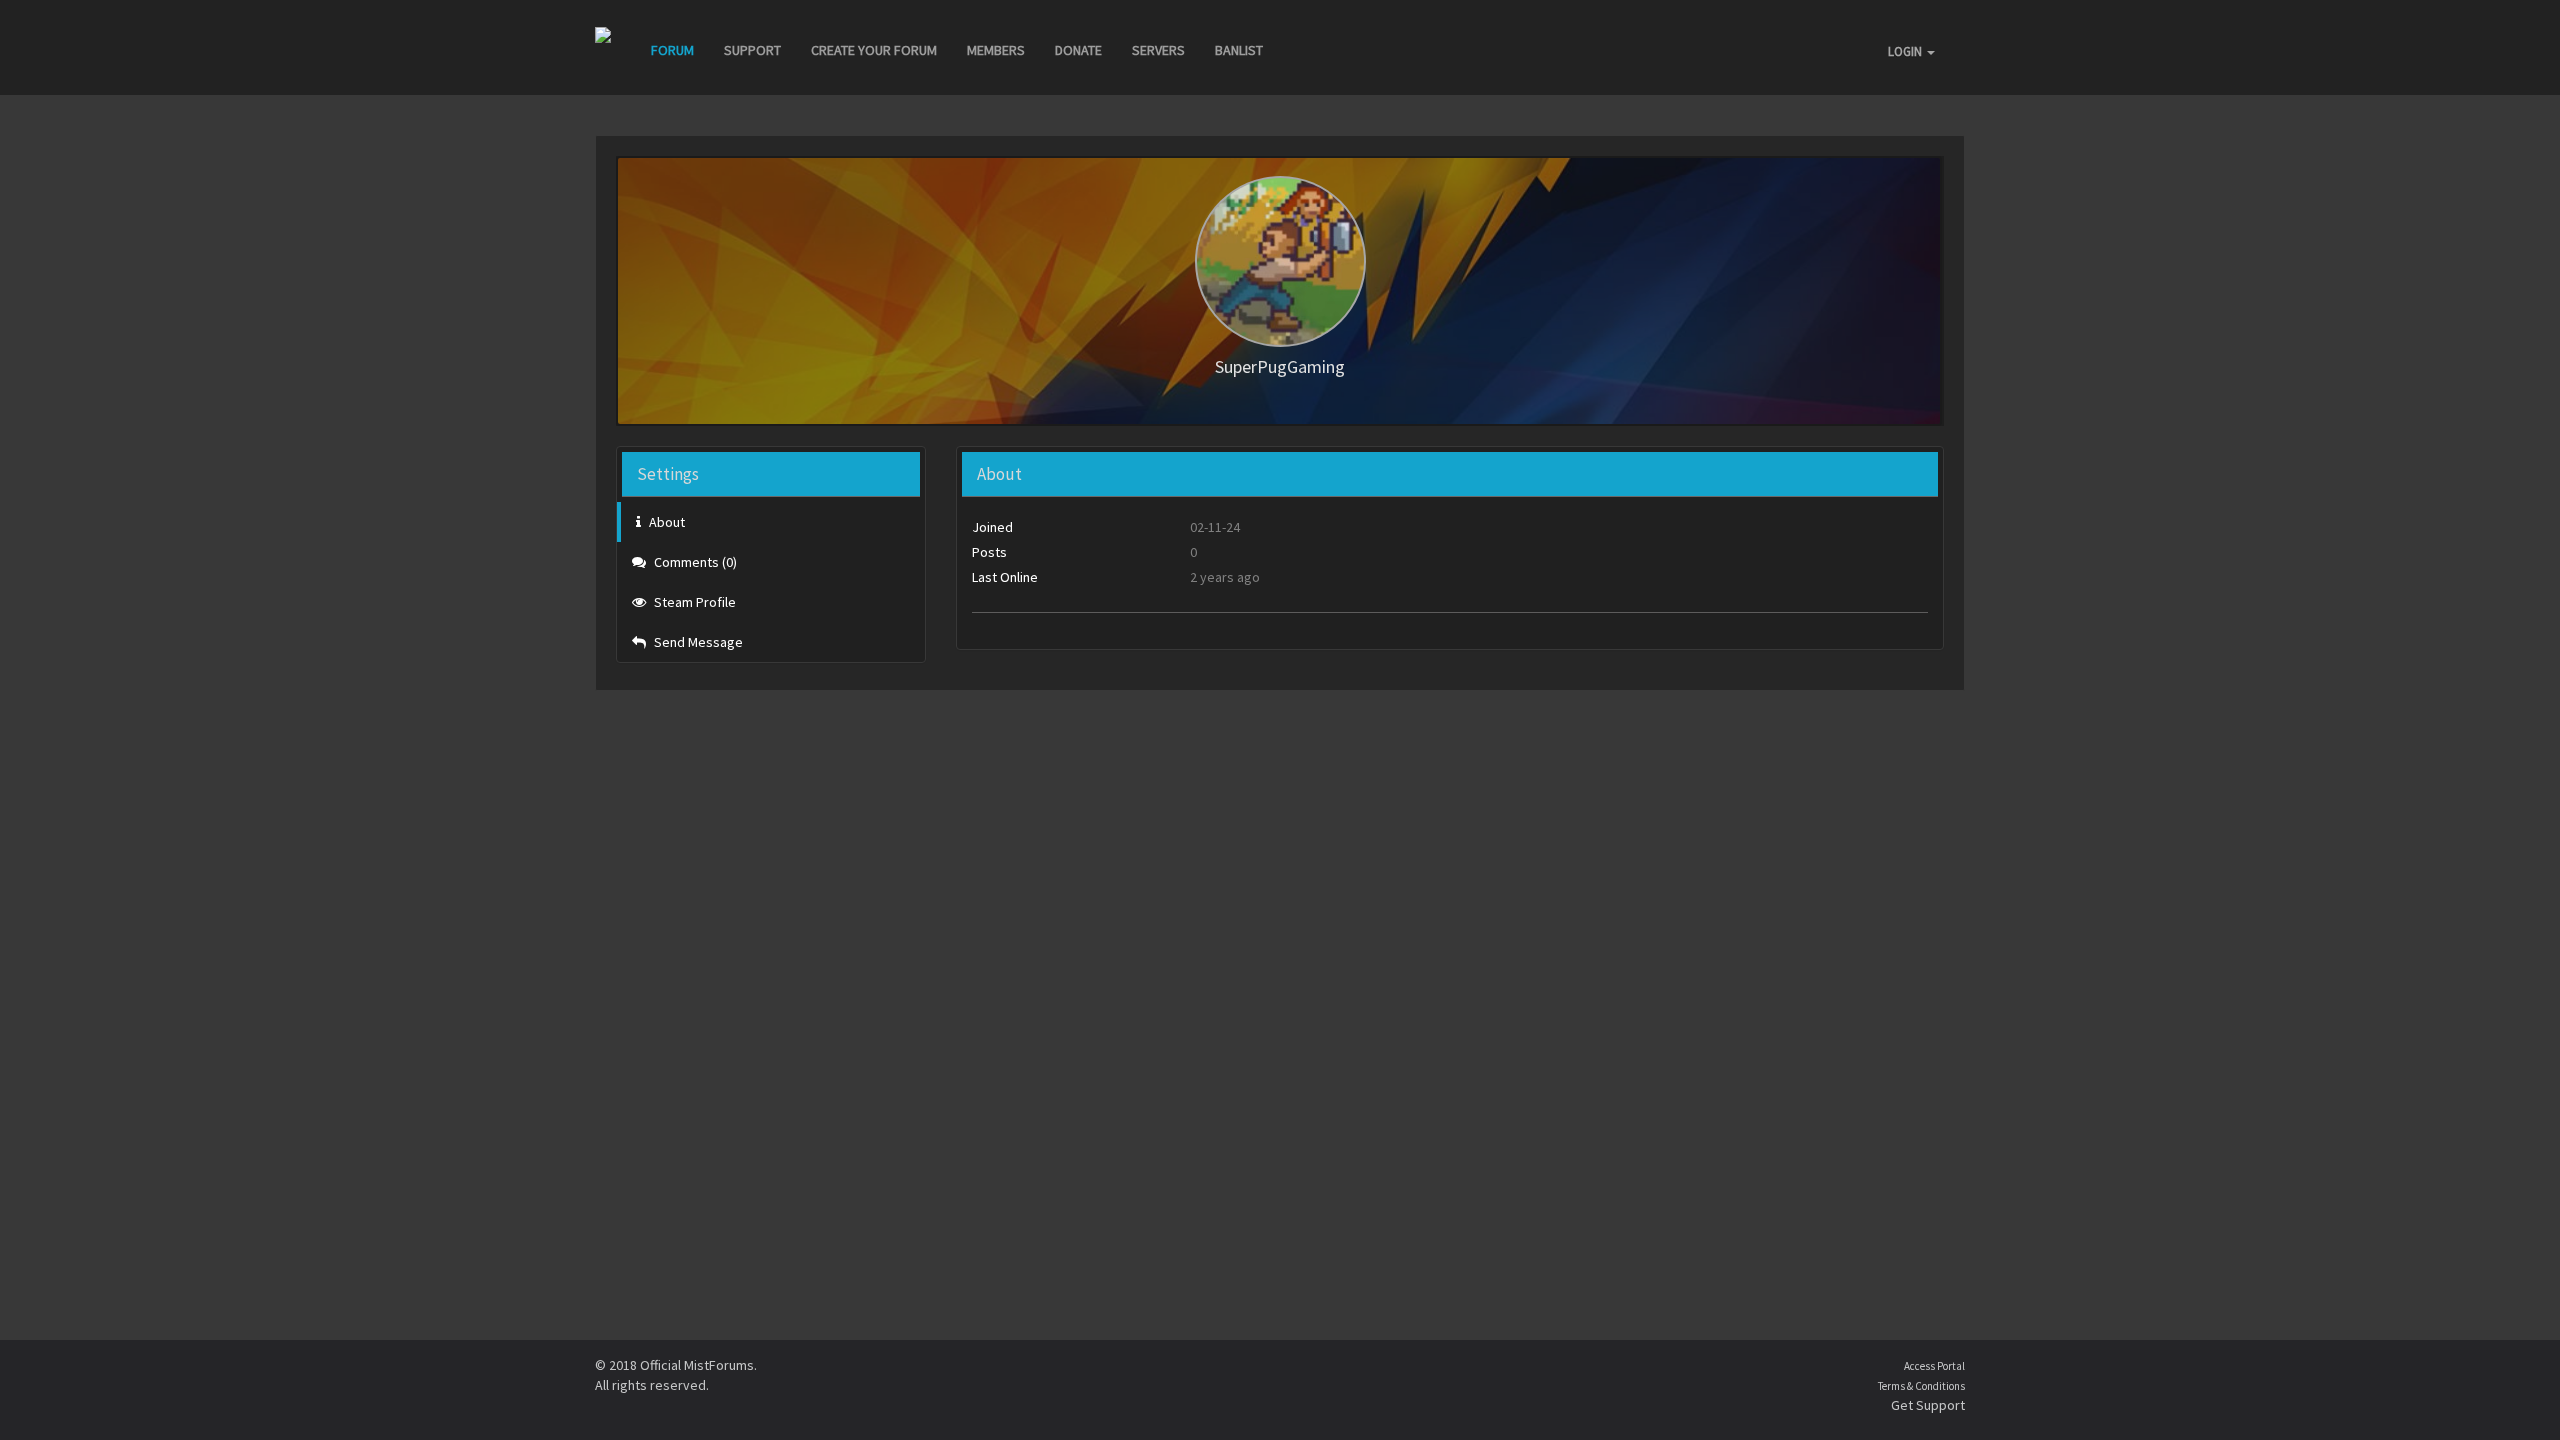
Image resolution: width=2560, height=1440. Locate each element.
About (665, 522)
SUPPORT (752, 50)
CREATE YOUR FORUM (874, 50)
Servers (1158, 50)
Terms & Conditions (1921, 1386)
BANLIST (1239, 50)
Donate (1078, 50)
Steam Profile (693, 602)
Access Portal (1934, 1366)
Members (996, 50)
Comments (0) (694, 562)
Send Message (697, 642)
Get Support (1928, 1405)
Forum (672, 50)
